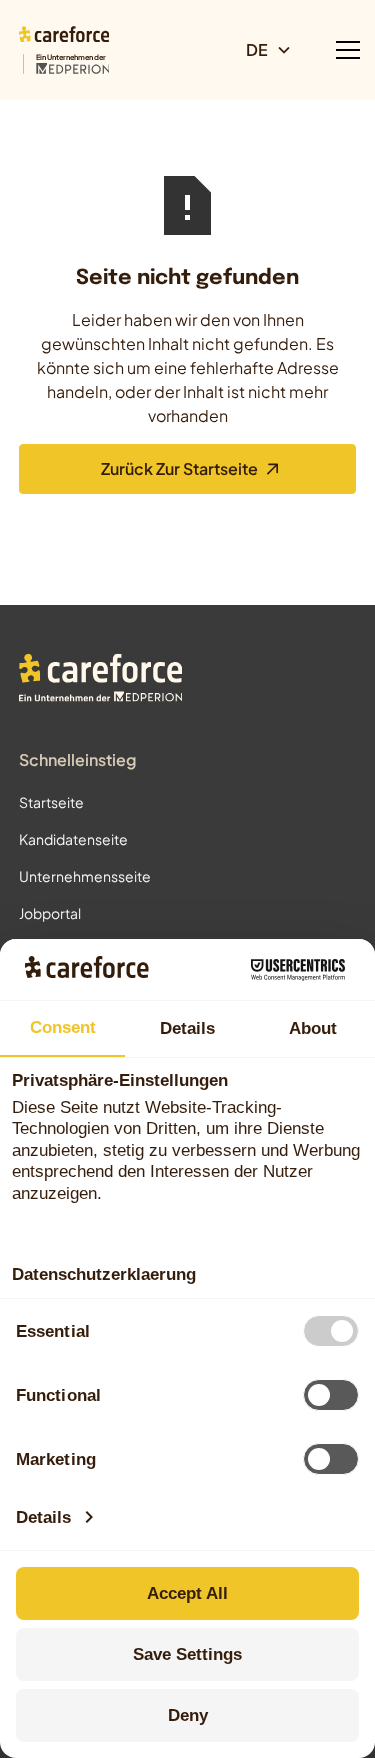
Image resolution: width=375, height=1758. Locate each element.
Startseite (51, 802)
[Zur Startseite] (101, 680)
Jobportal (50, 913)
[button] (277, 50)
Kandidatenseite (73, 839)
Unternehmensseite (85, 876)
